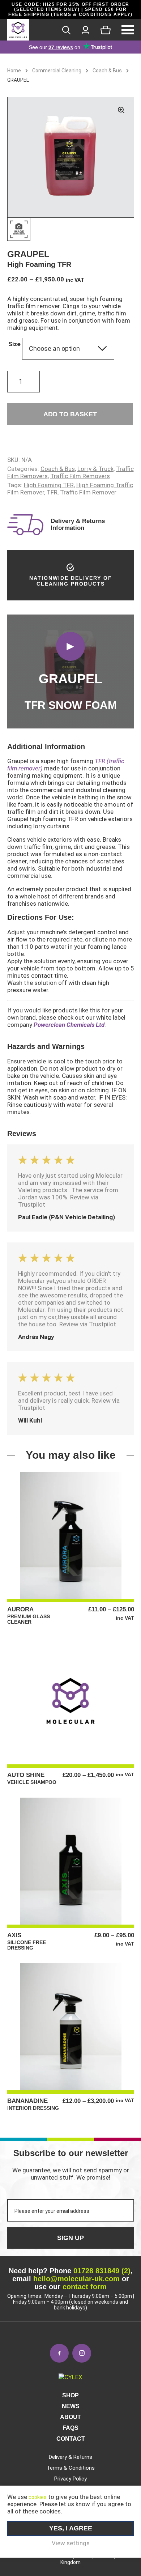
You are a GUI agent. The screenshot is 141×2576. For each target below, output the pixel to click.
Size (14, 344)
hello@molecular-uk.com (76, 2279)
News (71, 2406)
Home (14, 71)
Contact (71, 2439)
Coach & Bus (107, 71)
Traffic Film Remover (88, 492)
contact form (85, 2287)
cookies (38, 2497)
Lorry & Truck (95, 469)
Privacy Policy (70, 2479)
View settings (71, 2543)
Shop (70, 2395)
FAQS (70, 2428)
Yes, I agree (71, 2528)
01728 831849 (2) (102, 2271)
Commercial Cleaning (57, 71)
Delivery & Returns (70, 2457)
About (70, 2417)
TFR (52, 492)
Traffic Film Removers (80, 476)
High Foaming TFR (49, 485)
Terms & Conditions (71, 2468)
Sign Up (70, 2238)
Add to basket (70, 414)
